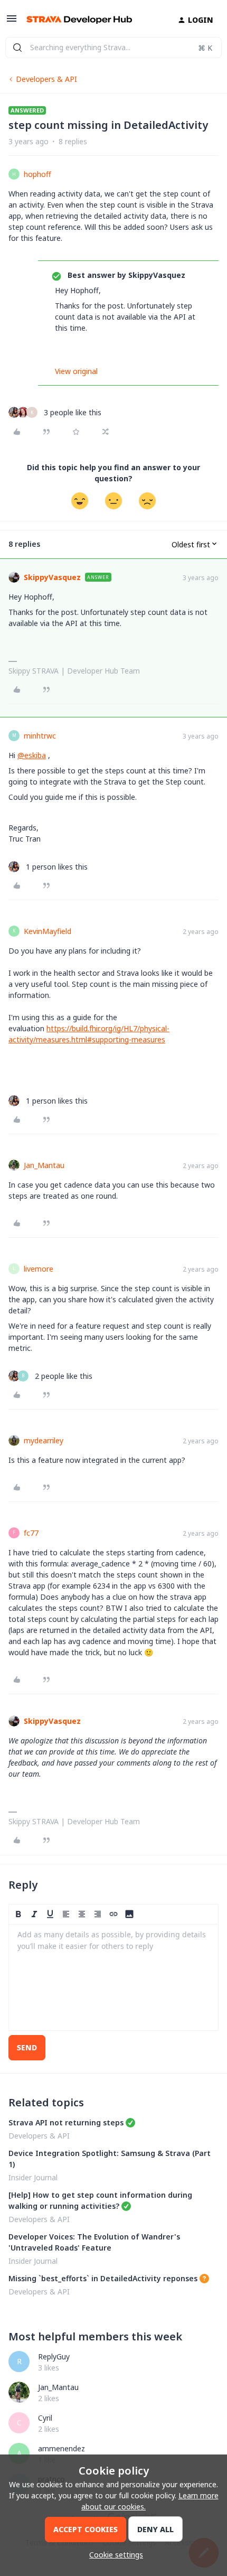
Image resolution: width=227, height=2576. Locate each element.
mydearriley (44, 1440)
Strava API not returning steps (66, 2122)
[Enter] (17, 48)
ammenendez (62, 2448)
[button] (12, 22)
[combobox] (113, 48)
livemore (39, 1269)
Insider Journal (33, 2177)
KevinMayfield (48, 931)
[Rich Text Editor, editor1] (113, 1977)
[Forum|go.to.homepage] (79, 20)
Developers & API (46, 79)
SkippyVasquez (52, 577)
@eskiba (32, 755)
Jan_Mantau (44, 1165)
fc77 (31, 1533)
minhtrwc (40, 736)
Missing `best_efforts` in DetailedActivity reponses (103, 2278)
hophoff (37, 174)
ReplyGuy (54, 2356)
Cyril (45, 2418)
